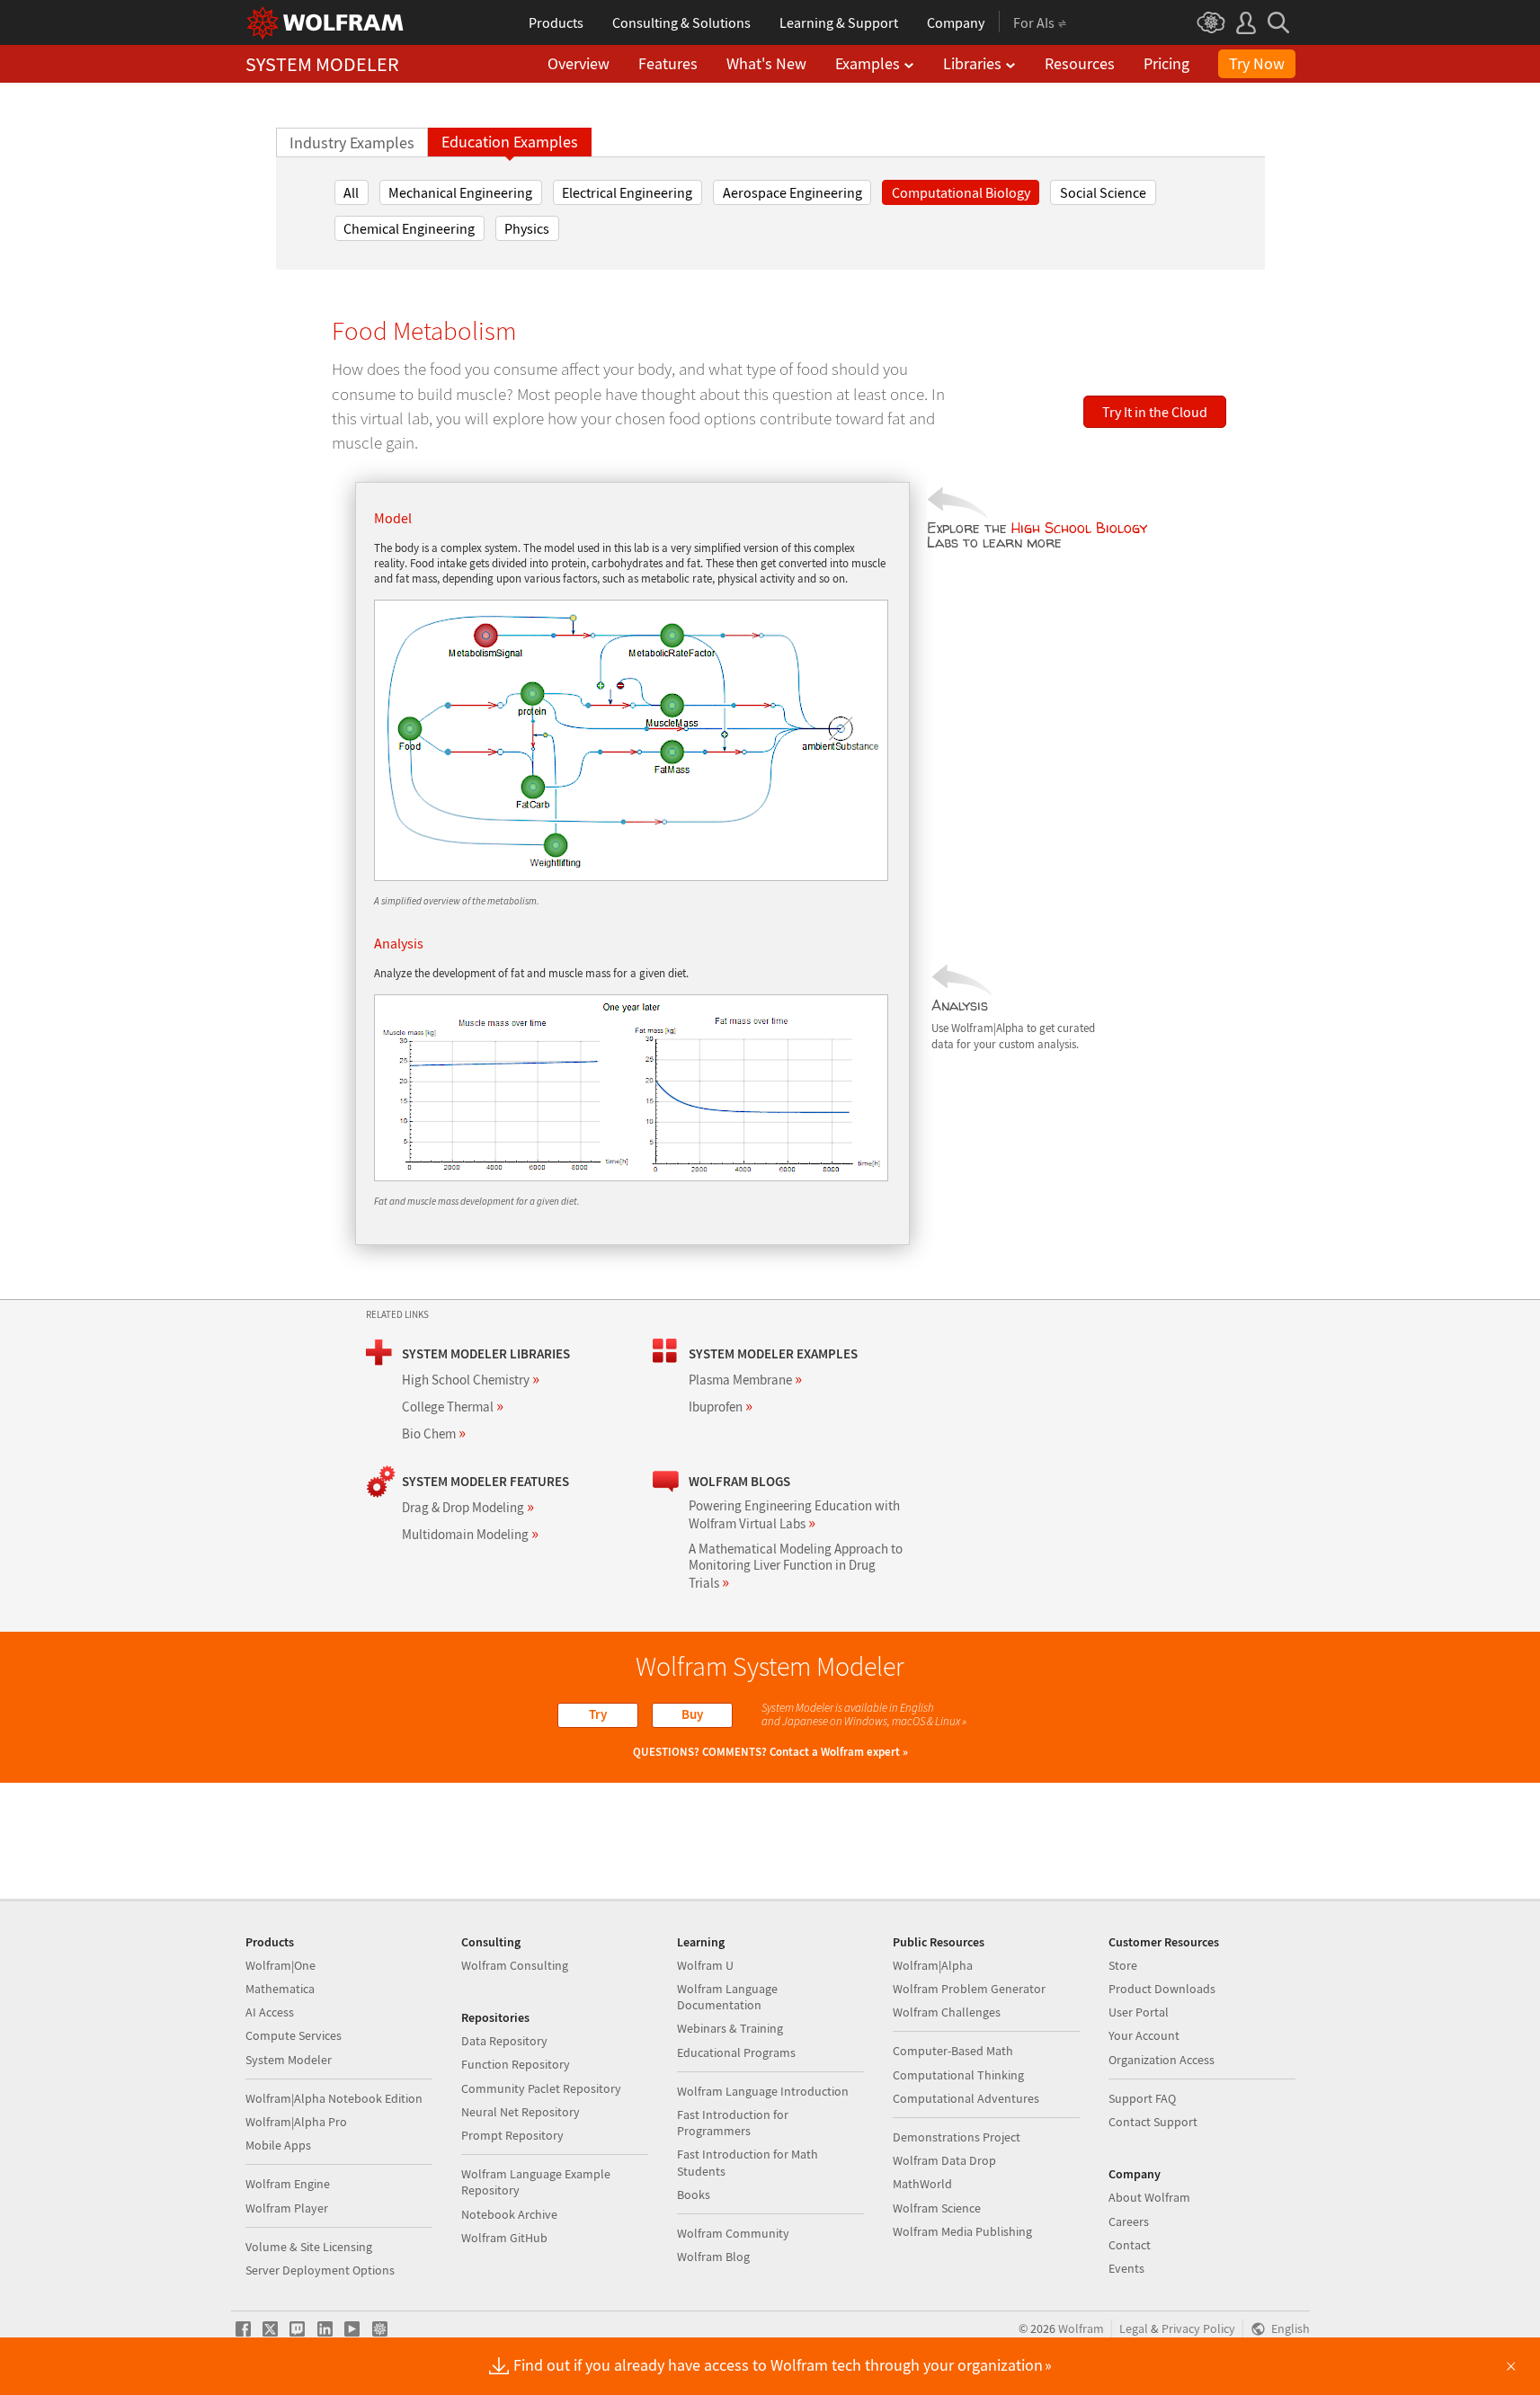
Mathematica (280, 1989)
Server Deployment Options (320, 2270)
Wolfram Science (937, 2208)
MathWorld (922, 2184)
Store (1123, 1965)
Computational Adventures (966, 2098)
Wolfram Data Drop (944, 2160)
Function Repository (516, 2064)
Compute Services (294, 2035)
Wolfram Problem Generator (969, 1989)
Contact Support (1153, 2122)
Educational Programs (736, 2052)
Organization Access (1162, 2060)
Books (694, 2195)
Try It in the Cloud (1155, 412)
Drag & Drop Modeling (468, 1507)
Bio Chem (434, 1433)
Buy (692, 1714)
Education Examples (510, 142)
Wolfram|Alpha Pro (296, 2122)
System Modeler (289, 2060)
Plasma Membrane (745, 1380)
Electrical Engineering (627, 192)
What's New (766, 63)
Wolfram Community (733, 2233)
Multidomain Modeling (470, 1534)
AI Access (270, 2012)
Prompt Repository (512, 2135)
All (351, 192)
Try (598, 1714)
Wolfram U (705, 1965)
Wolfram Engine (288, 2184)
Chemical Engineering (409, 228)
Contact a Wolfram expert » (839, 1752)
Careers (1129, 2221)
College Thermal (453, 1407)
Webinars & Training (730, 2028)
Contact (1130, 2245)
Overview (579, 63)
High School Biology (1079, 528)
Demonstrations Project (957, 2137)
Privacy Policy (1198, 2329)
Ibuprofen (721, 1407)
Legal (1134, 2329)
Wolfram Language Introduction (763, 2091)
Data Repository (504, 2041)
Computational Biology (961, 192)
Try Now (1257, 63)
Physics (527, 228)
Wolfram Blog (713, 2257)
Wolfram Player (287, 2208)
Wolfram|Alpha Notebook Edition (334, 2098)
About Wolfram (1149, 2197)
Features (668, 63)
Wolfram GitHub (504, 2238)
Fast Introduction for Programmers (733, 2123)
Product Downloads (1162, 1989)
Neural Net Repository (521, 2112)
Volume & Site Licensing (309, 2247)
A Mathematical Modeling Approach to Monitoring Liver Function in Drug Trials (796, 1566)
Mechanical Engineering (460, 192)
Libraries (972, 63)
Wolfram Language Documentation (727, 1997)
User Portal (1139, 2012)
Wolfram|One (280, 1965)
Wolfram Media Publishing (962, 2231)
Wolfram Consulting (515, 1965)
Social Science (1103, 192)
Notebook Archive (509, 2214)
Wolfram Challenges (947, 2012)
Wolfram (1081, 2329)
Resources (1080, 63)
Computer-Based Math (953, 2051)
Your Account (1144, 2035)
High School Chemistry (471, 1380)
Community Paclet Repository (541, 2088)
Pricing (1166, 63)
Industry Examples (352, 143)
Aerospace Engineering (792, 192)
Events (1126, 2268)
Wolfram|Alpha (933, 1965)
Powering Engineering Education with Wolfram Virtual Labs (794, 1514)
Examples (868, 63)
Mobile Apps (278, 2145)
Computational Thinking (958, 2075)
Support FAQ (1142, 2098)
